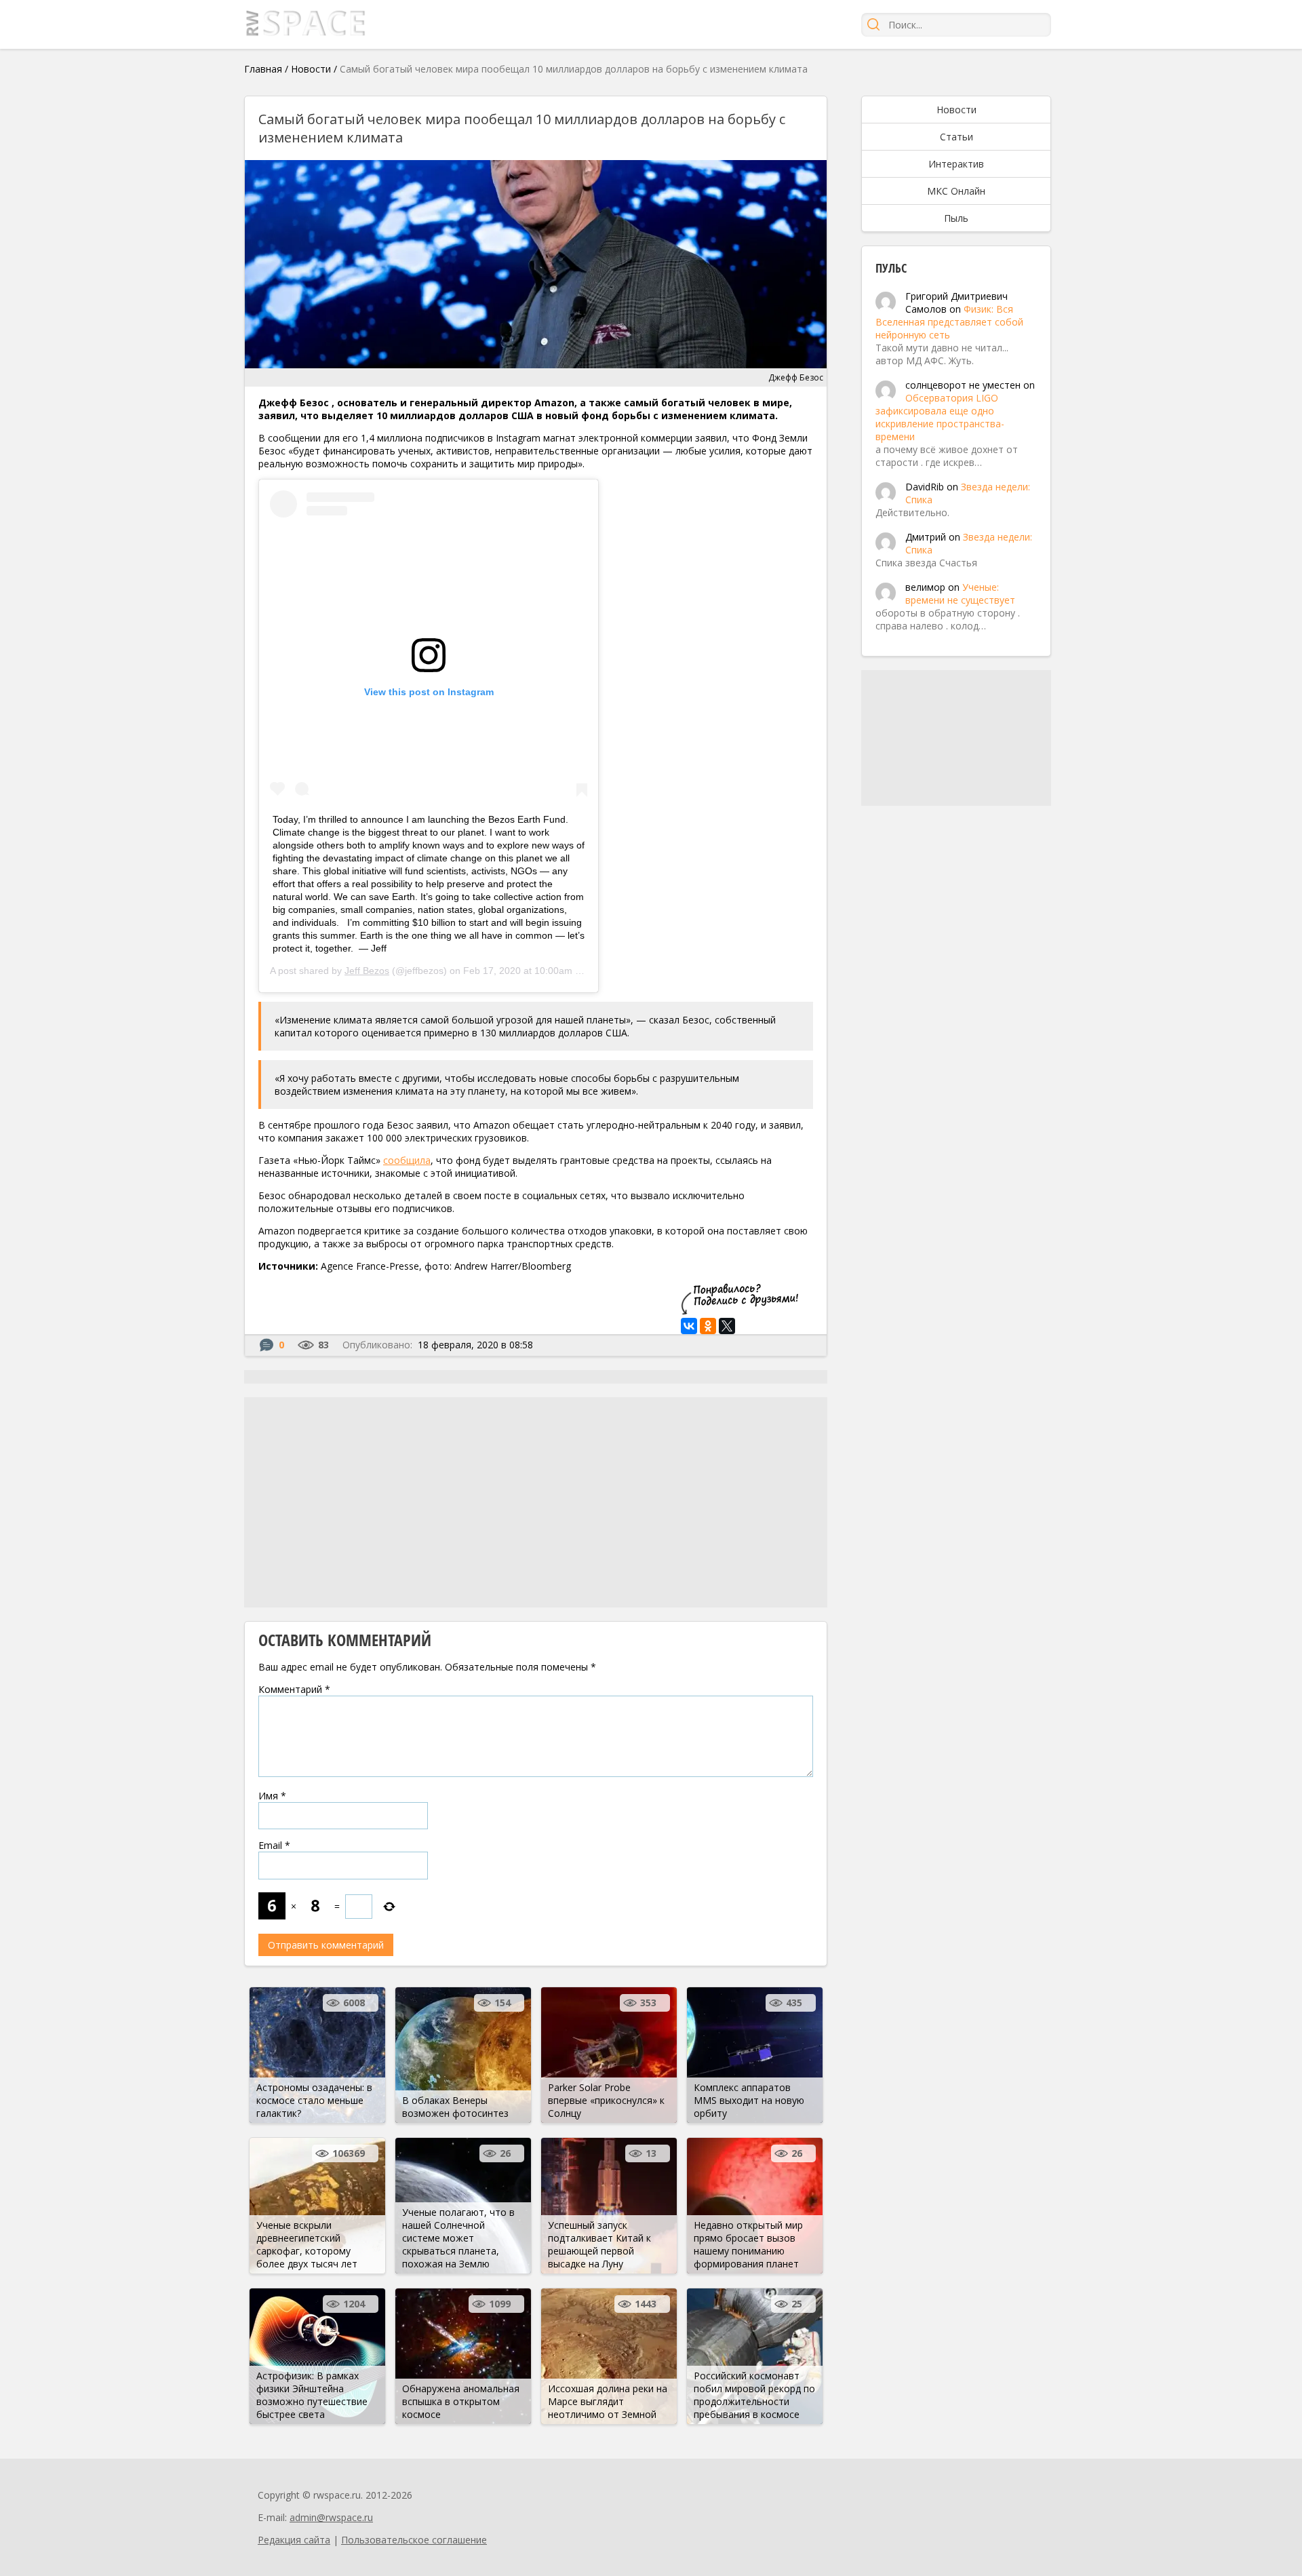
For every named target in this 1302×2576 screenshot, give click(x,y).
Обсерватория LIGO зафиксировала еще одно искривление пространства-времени (940, 417)
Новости (311, 69)
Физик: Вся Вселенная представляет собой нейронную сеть (949, 322)
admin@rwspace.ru (331, 2517)
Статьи (956, 137)
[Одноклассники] (708, 1326)
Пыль (956, 218)
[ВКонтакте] (689, 1326)
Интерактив (956, 164)
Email (274, 1845)
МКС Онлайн (956, 191)
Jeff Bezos (367, 971)
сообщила (407, 1160)
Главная (263, 69)
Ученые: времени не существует (960, 593)
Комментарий (294, 1689)
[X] (727, 1326)
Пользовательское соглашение (414, 2540)
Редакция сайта (294, 2540)
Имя (272, 1796)
